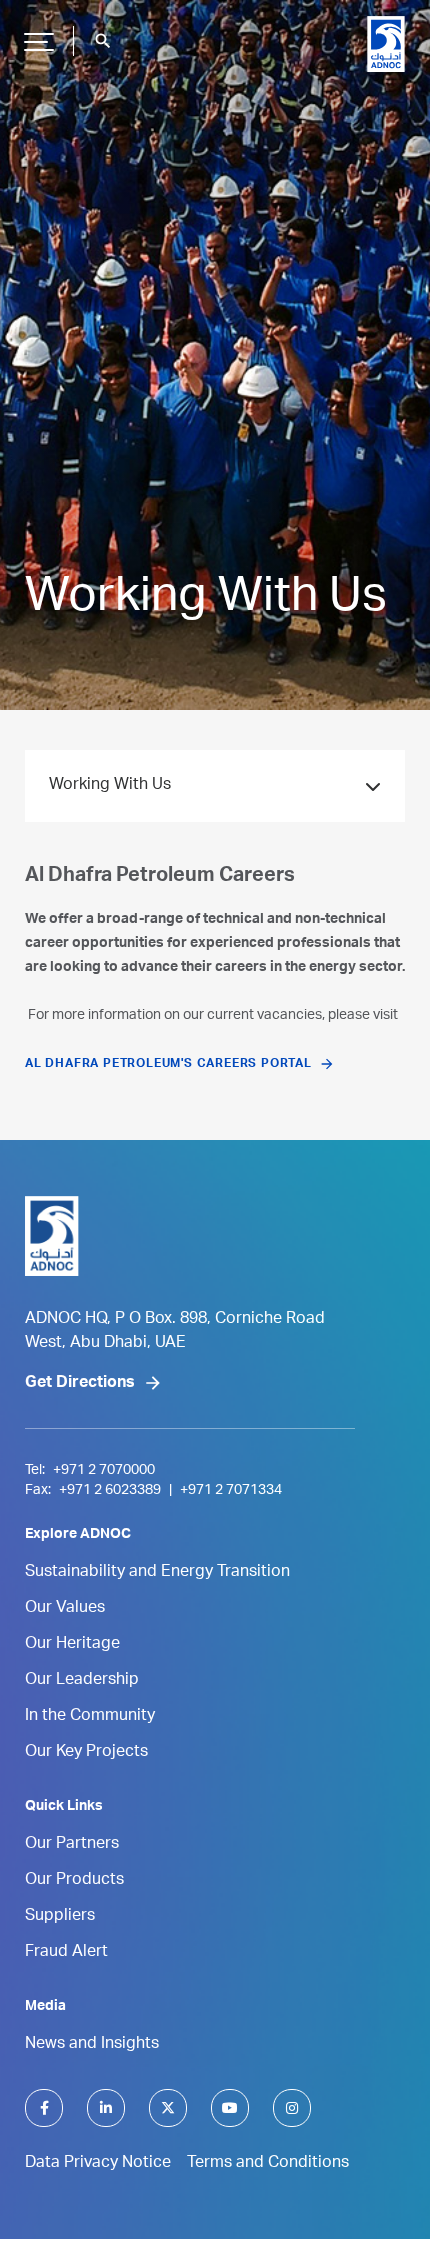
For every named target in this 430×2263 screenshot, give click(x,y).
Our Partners (72, 1845)
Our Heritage (72, 1645)
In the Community (90, 1717)
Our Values (65, 1609)
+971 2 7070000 (104, 1471)
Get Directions (80, 1384)
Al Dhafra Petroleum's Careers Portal (168, 1064)
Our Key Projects (86, 1753)
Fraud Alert (66, 1953)
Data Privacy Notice (98, 2164)
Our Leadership (82, 1681)
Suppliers (60, 1917)
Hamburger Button (39, 41)
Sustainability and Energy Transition (157, 1573)
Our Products (74, 1881)
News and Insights (92, 2045)
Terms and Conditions (268, 2164)
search (103, 41)
